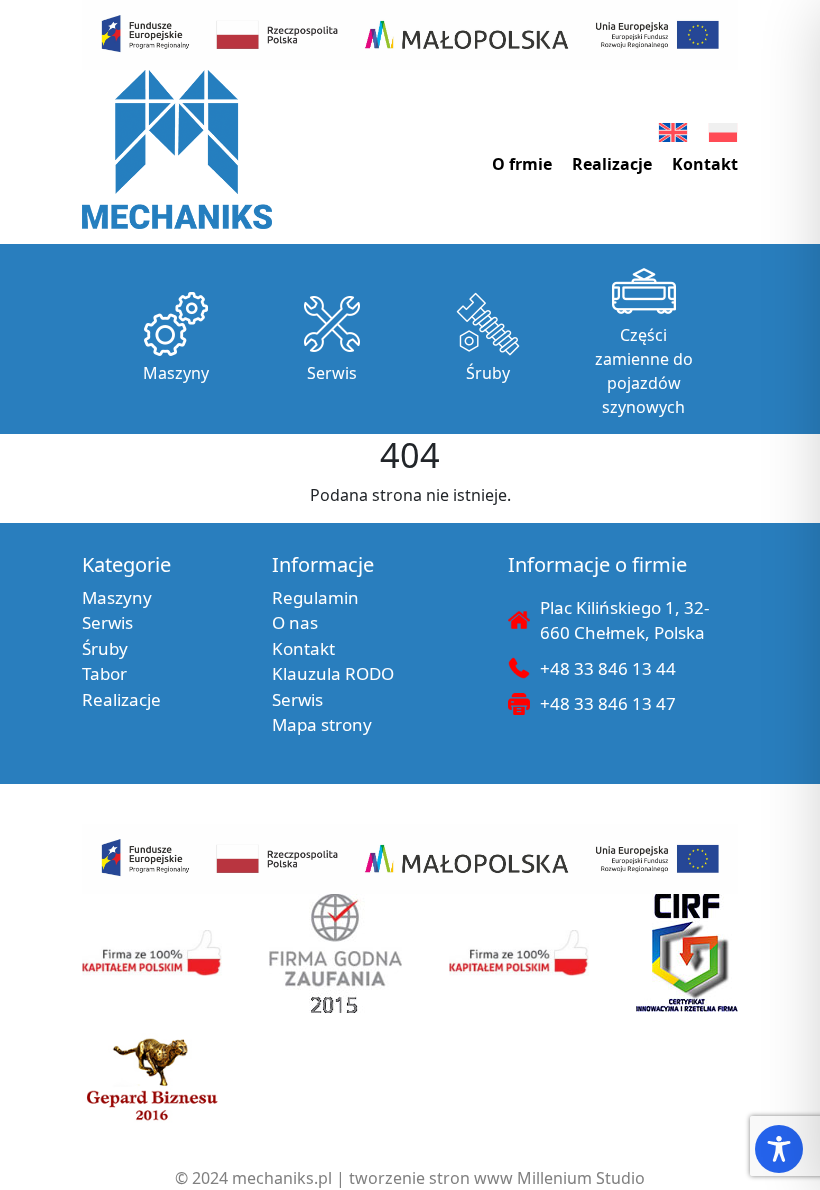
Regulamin (315, 597)
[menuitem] (673, 132)
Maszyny (176, 373)
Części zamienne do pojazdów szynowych (644, 371)
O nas (295, 622)
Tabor (104, 673)
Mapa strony (322, 724)
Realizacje (612, 164)
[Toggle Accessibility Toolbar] (779, 1149)
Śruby (488, 373)
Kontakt (705, 164)
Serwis (332, 373)
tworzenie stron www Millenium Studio (497, 1178)
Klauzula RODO (333, 673)
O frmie (522, 164)
